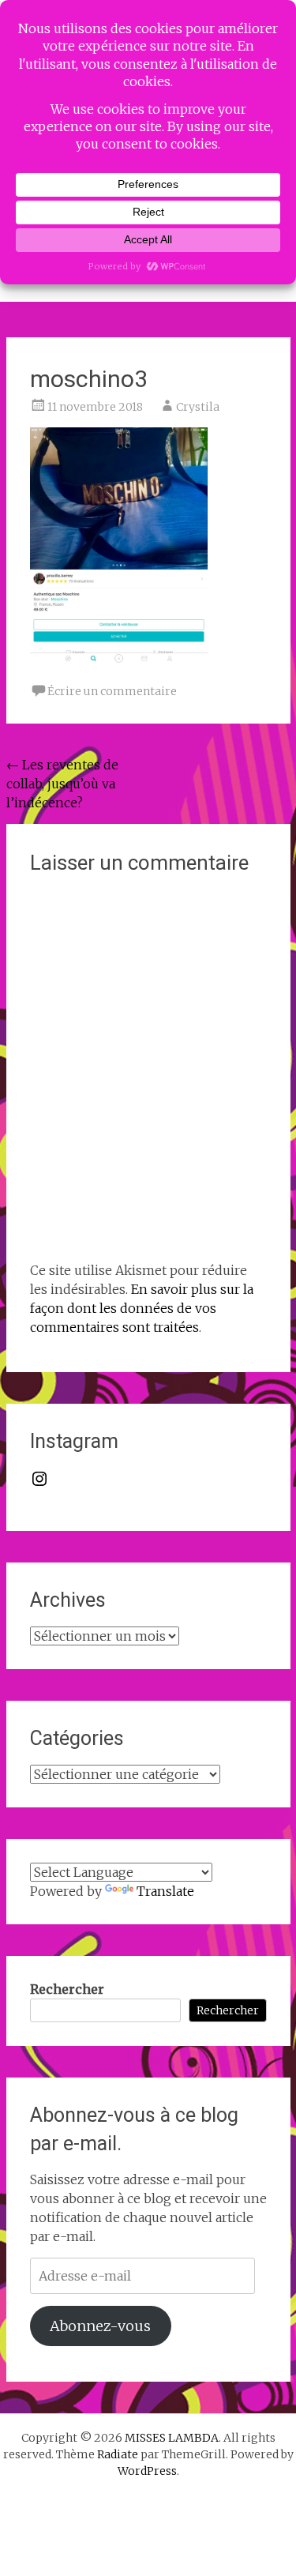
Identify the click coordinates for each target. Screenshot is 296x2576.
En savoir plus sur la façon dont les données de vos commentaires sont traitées (142, 1308)
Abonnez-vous (100, 2326)
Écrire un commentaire (112, 691)
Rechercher (67, 1989)
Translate (165, 1891)
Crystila (198, 407)
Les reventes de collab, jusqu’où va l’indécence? (62, 784)
